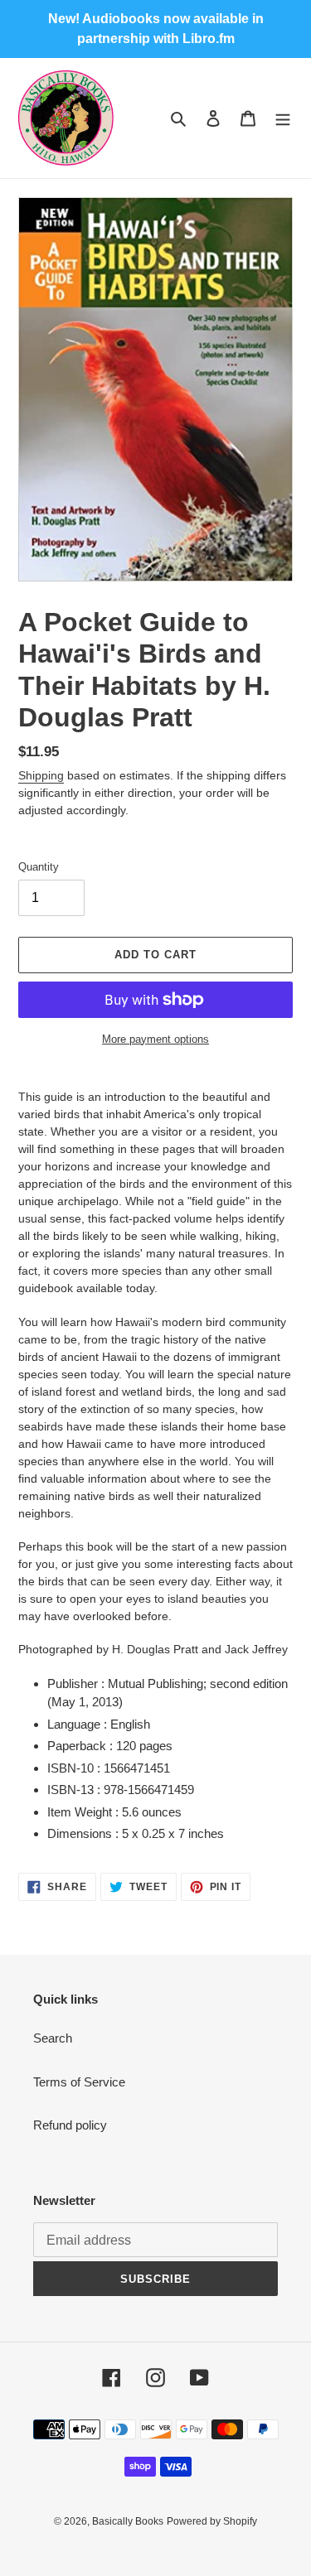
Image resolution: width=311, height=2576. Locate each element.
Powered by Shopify (212, 2521)
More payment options (155, 1039)
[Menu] (283, 118)
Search (53, 2038)
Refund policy (70, 2125)
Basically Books (128, 2521)
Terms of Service (79, 2082)
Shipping (41, 775)
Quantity (39, 867)
